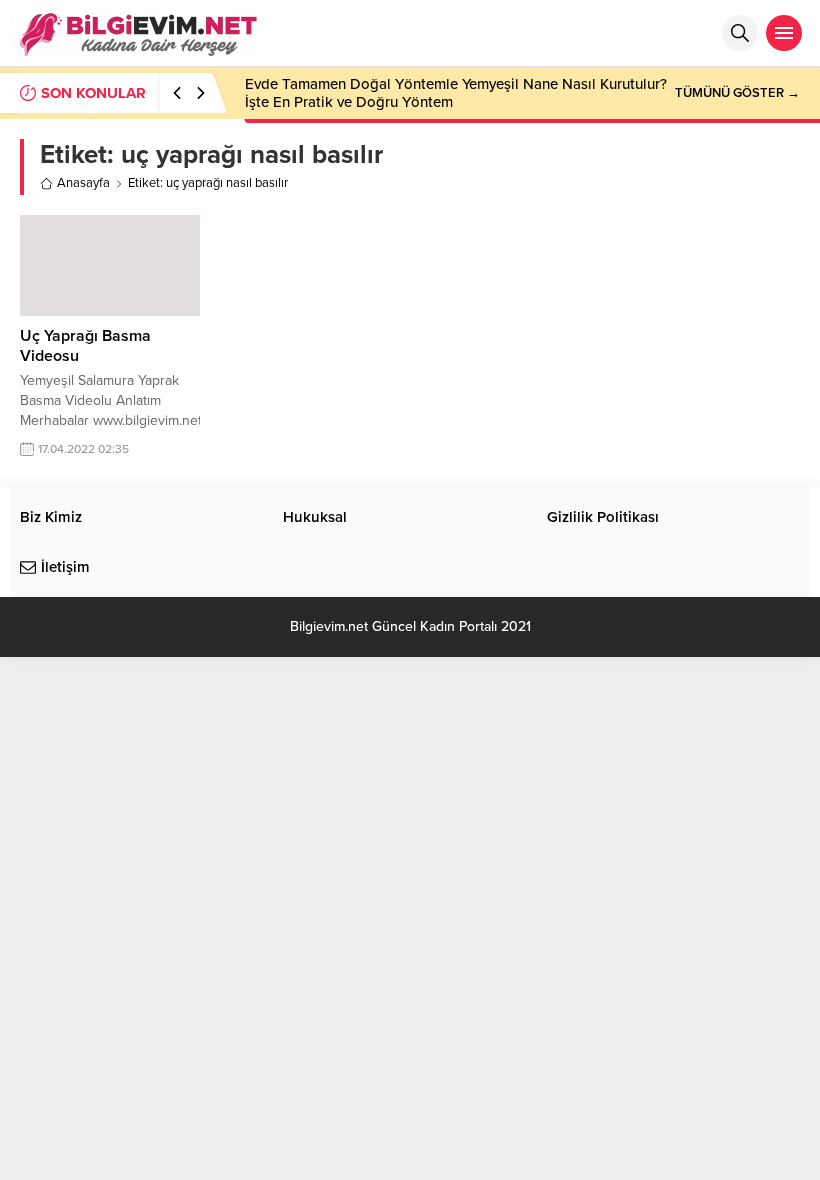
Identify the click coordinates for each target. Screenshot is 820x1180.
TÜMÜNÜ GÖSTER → (737, 93)
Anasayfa (83, 183)
